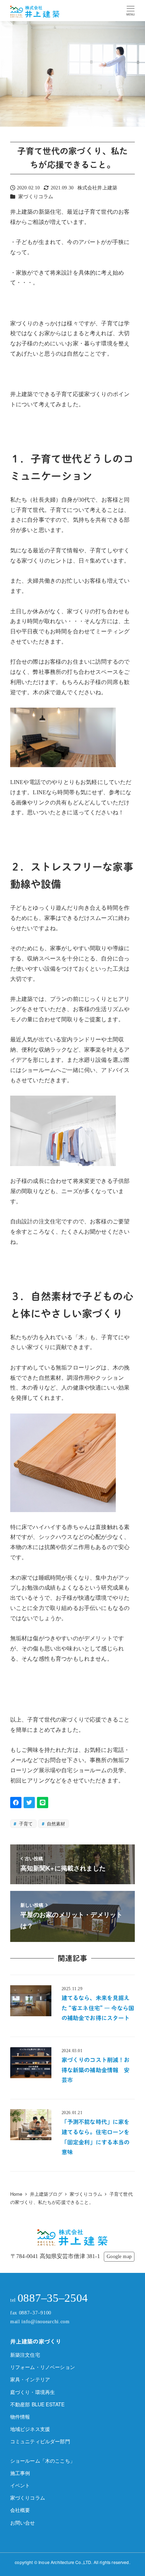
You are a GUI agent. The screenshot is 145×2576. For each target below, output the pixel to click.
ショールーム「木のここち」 (43, 2461)
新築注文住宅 (25, 2355)
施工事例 (20, 2473)
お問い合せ (23, 2522)
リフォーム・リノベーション (43, 2367)
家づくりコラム (36, 196)
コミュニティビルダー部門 (40, 2441)
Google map (119, 2256)
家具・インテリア (30, 2379)
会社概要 (20, 2510)
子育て (25, 1823)
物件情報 (20, 2417)
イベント (20, 2485)
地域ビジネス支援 (30, 2429)
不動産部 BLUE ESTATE (37, 2404)
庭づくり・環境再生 (33, 2392)
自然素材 (55, 1823)
